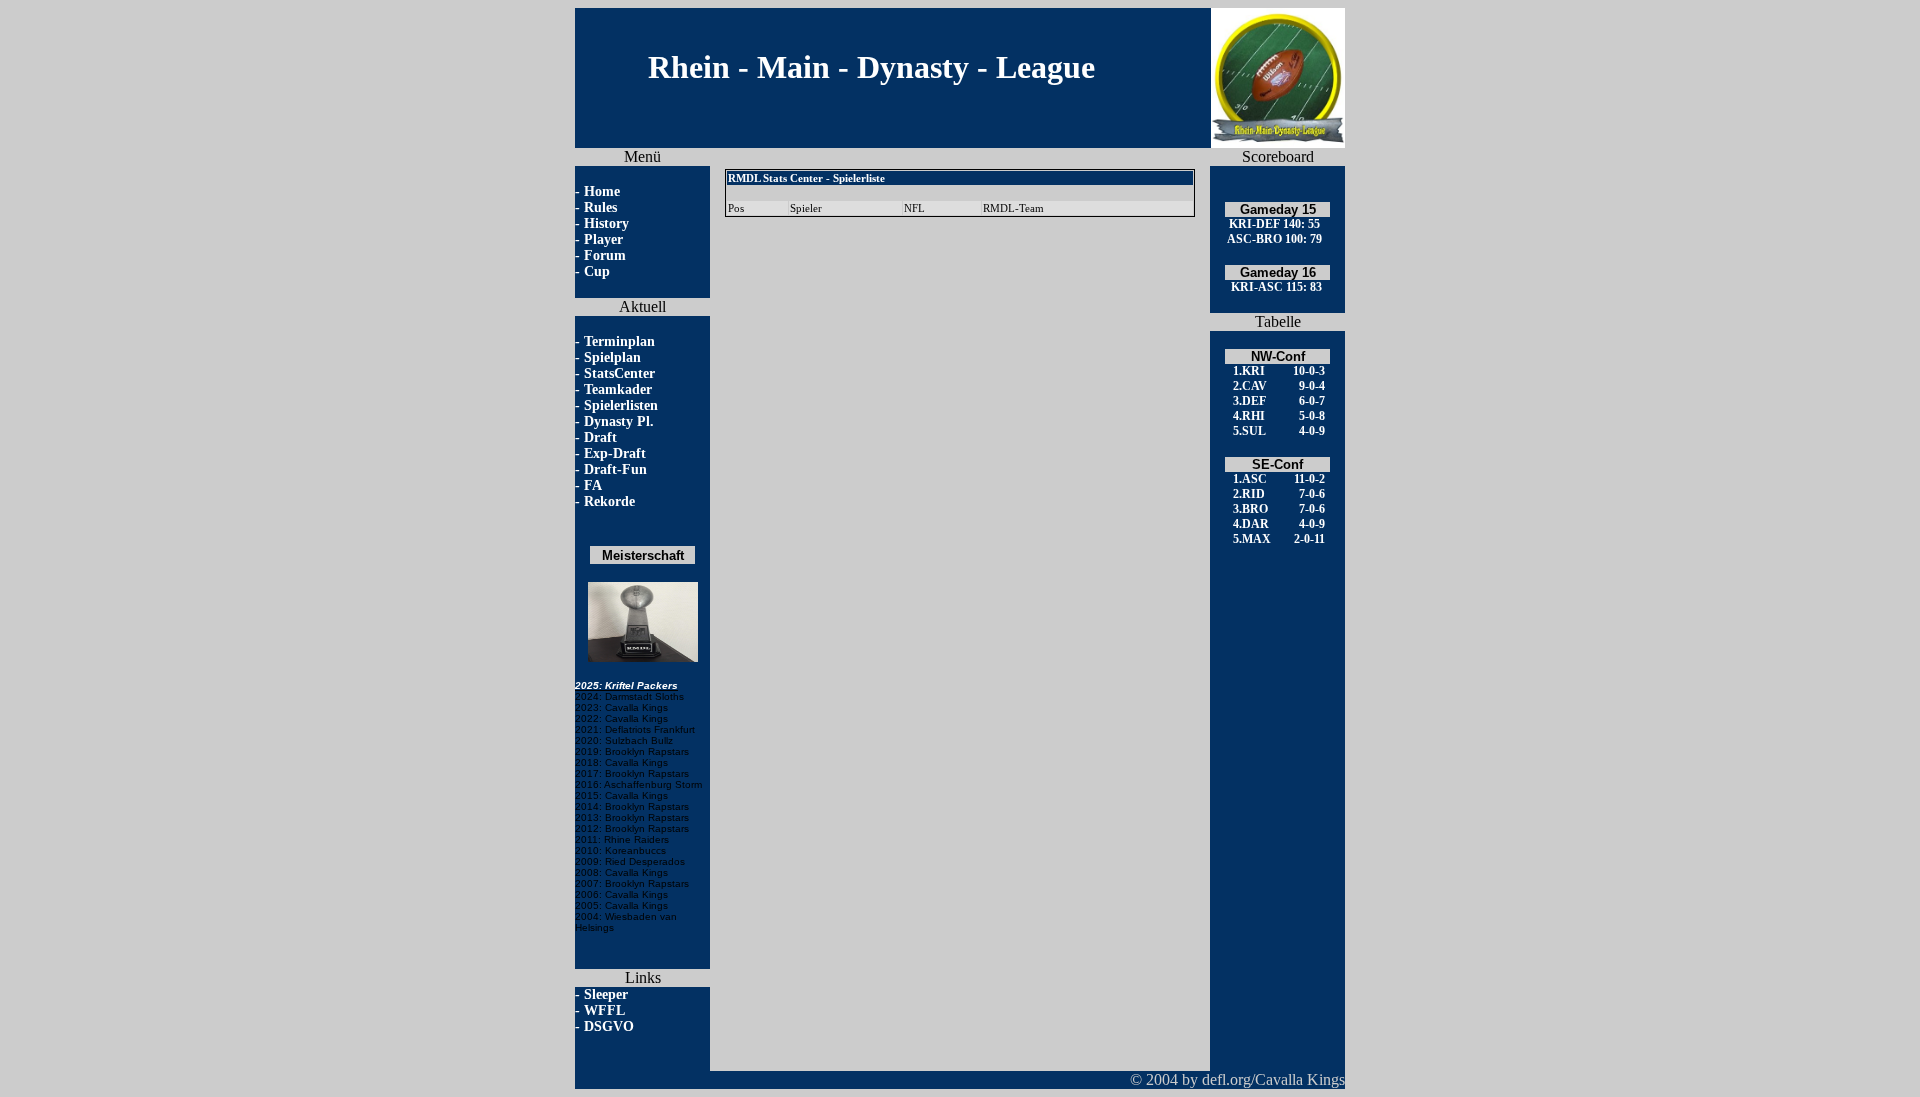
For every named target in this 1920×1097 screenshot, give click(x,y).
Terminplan (619, 341)
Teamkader (618, 389)
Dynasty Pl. (619, 421)
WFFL (604, 1010)
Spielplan (612, 357)
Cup (597, 271)
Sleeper (606, 994)
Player (603, 239)
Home (602, 191)
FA (593, 485)
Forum (605, 255)
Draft (600, 437)
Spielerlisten (621, 405)
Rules (600, 207)
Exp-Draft (615, 453)
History (606, 223)
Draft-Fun (615, 469)
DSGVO (609, 1026)
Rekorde (609, 501)
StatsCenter (619, 373)
